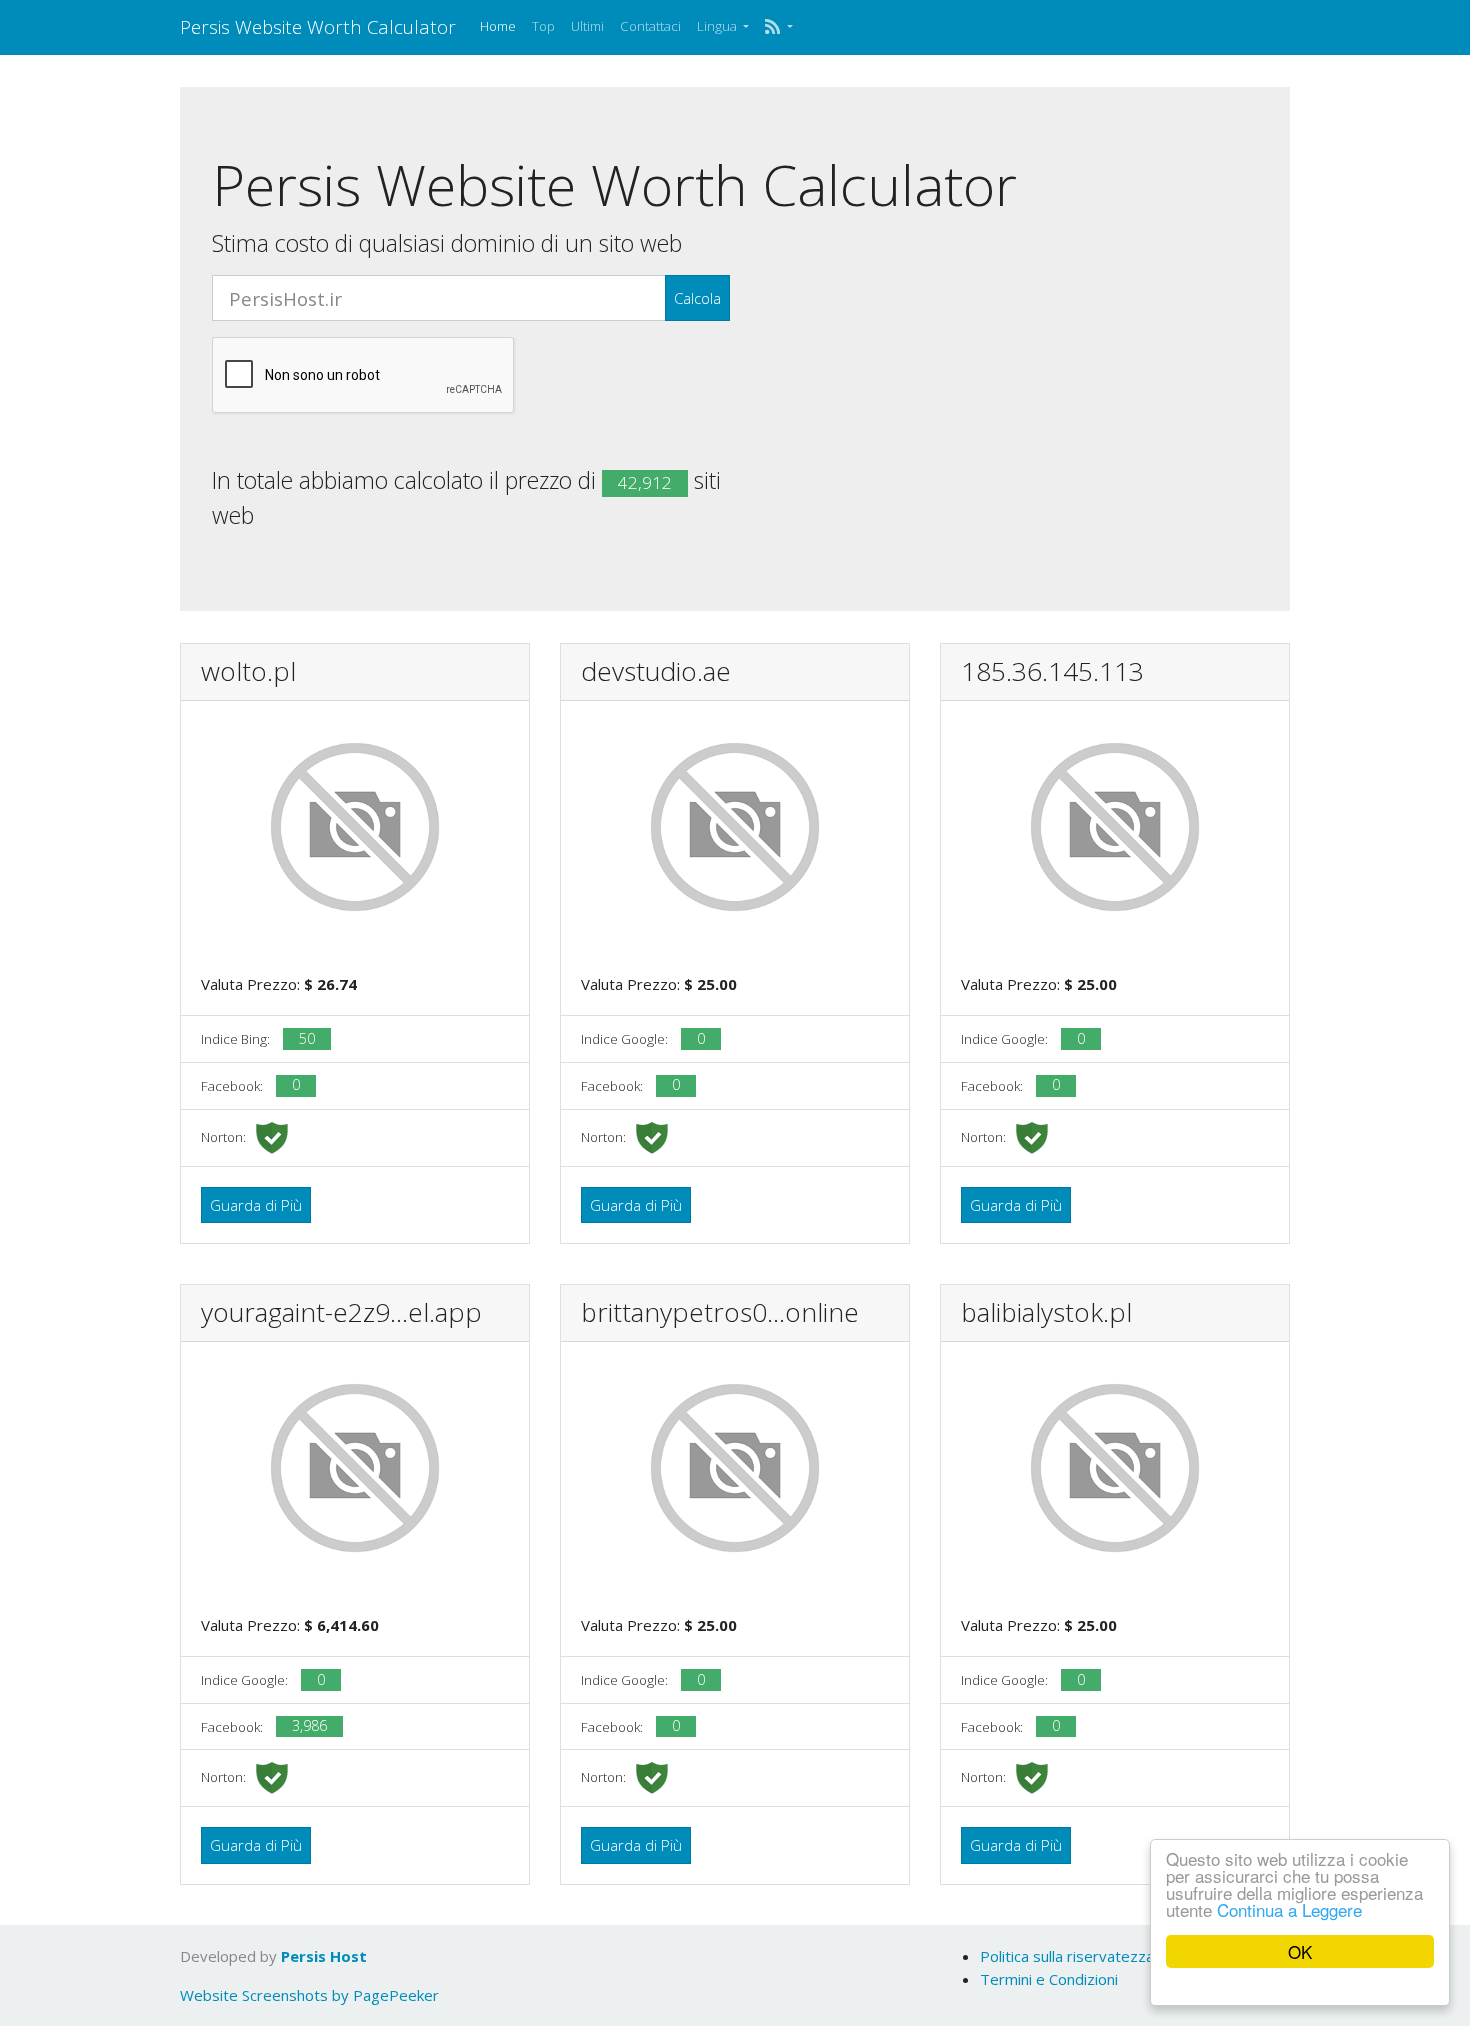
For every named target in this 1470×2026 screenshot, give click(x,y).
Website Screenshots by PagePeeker (309, 1995)
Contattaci (650, 26)
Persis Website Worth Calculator (318, 26)
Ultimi (587, 26)
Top (543, 26)
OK (1300, 1951)
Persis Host (324, 1956)
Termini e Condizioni (1049, 1979)
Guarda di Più (256, 1205)
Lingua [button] (718, 26)
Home (498, 26)
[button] (778, 27)
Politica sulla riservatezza (1067, 1956)
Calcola (697, 298)
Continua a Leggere (1289, 1909)
